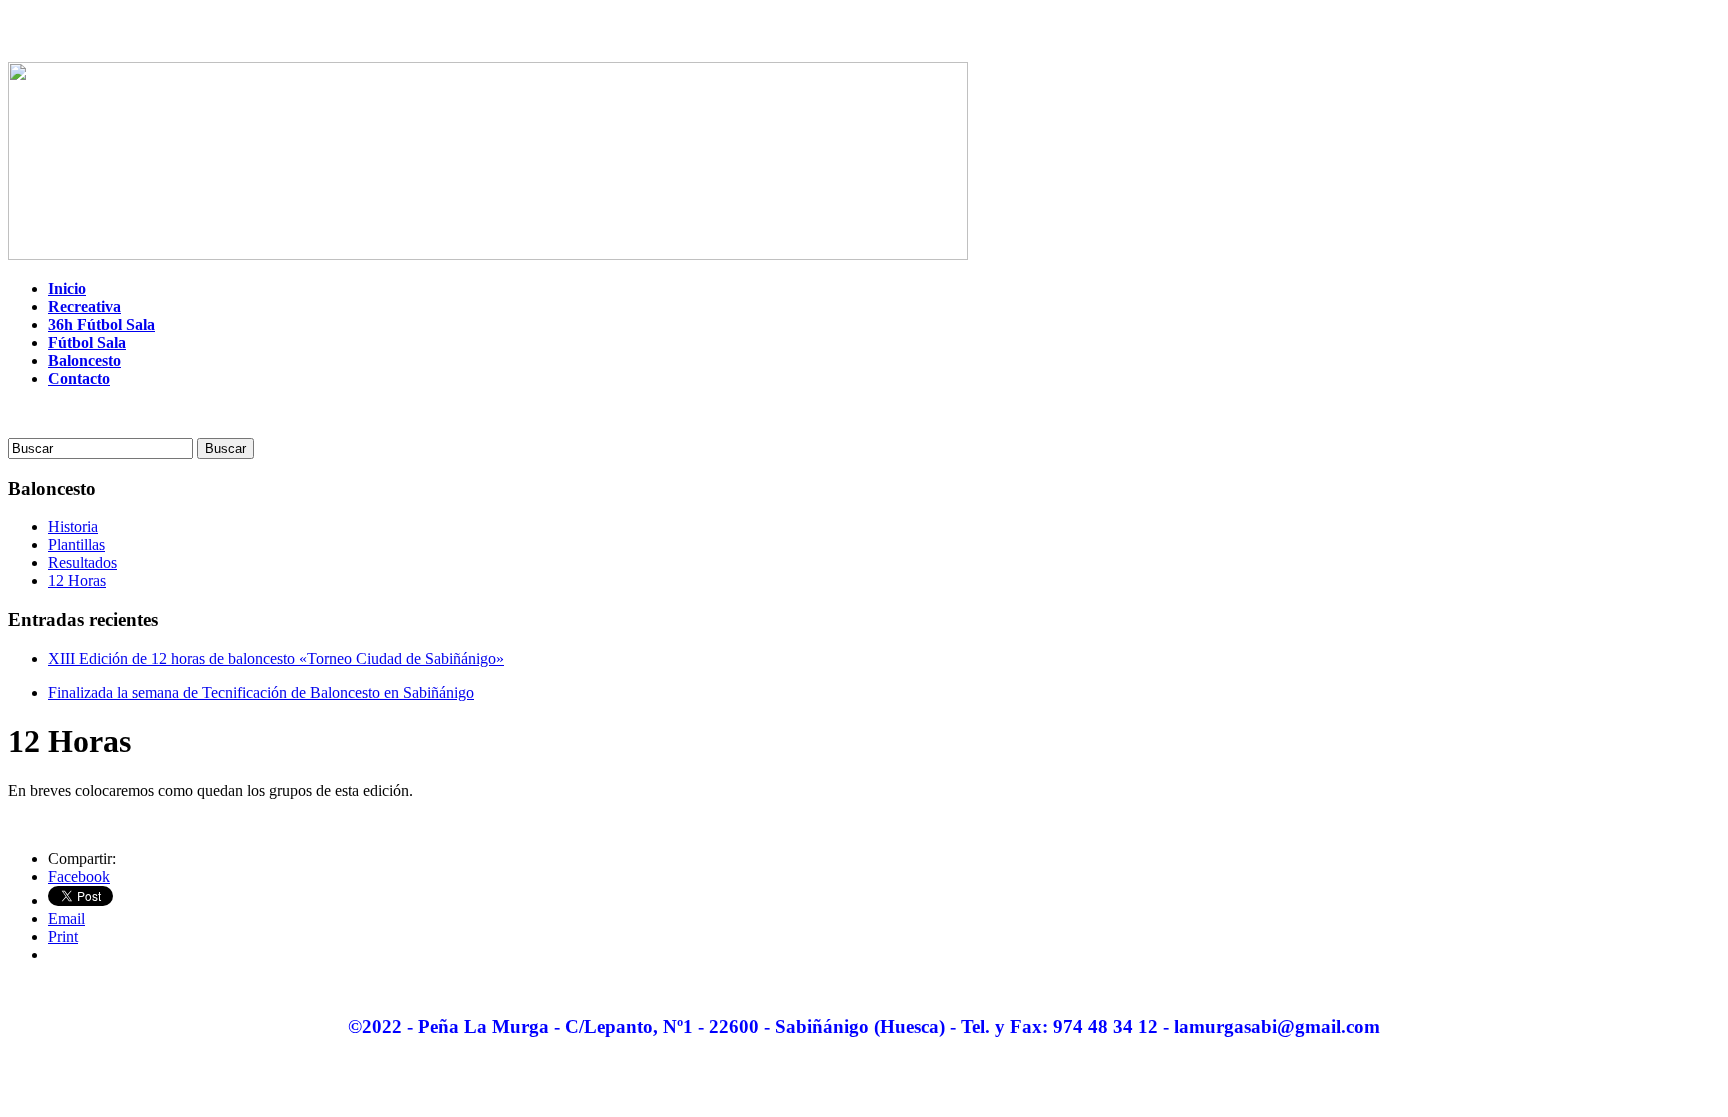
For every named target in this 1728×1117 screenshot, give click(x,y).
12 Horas (77, 580)
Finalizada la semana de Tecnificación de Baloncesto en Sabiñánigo (261, 692)
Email (66, 918)
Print (63, 936)
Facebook (79, 876)
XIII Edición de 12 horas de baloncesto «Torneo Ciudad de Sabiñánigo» (276, 658)
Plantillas (76, 544)
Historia (73, 526)
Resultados (82, 562)
